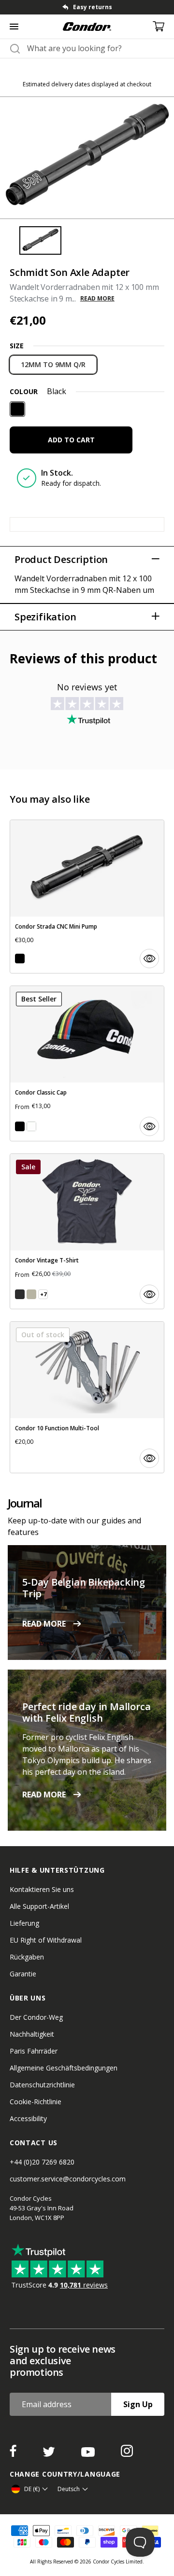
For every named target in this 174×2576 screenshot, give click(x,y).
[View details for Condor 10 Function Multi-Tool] (87, 1397)
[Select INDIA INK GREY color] (20, 1294)
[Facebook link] (14, 2454)
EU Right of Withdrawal (46, 1940)
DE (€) (32, 2489)
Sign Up (138, 2404)
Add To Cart (71, 440)
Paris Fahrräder (34, 2051)
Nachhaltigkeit (32, 2034)
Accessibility (28, 2118)
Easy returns (93, 7)
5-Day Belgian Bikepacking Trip (84, 1588)
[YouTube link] (89, 2454)
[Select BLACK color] (20, 959)
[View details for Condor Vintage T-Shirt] (87, 1231)
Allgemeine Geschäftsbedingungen (64, 2068)
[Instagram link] (127, 2454)
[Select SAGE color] (31, 1294)
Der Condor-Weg (36, 2017)
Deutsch (69, 2489)
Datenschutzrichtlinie (42, 2085)
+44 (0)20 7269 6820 (42, 2162)
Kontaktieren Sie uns (42, 1889)
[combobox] (96, 48)
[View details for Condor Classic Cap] (87, 1063)
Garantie (23, 1974)
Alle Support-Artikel (39, 1906)
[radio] (53, 365)
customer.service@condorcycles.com (68, 2179)
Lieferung (24, 1923)
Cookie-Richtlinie (36, 2102)
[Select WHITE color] (31, 1126)
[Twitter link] (50, 2454)
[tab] (87, 7)
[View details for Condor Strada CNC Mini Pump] (87, 897)
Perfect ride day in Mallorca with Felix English (86, 1712)
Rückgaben (27, 1957)
